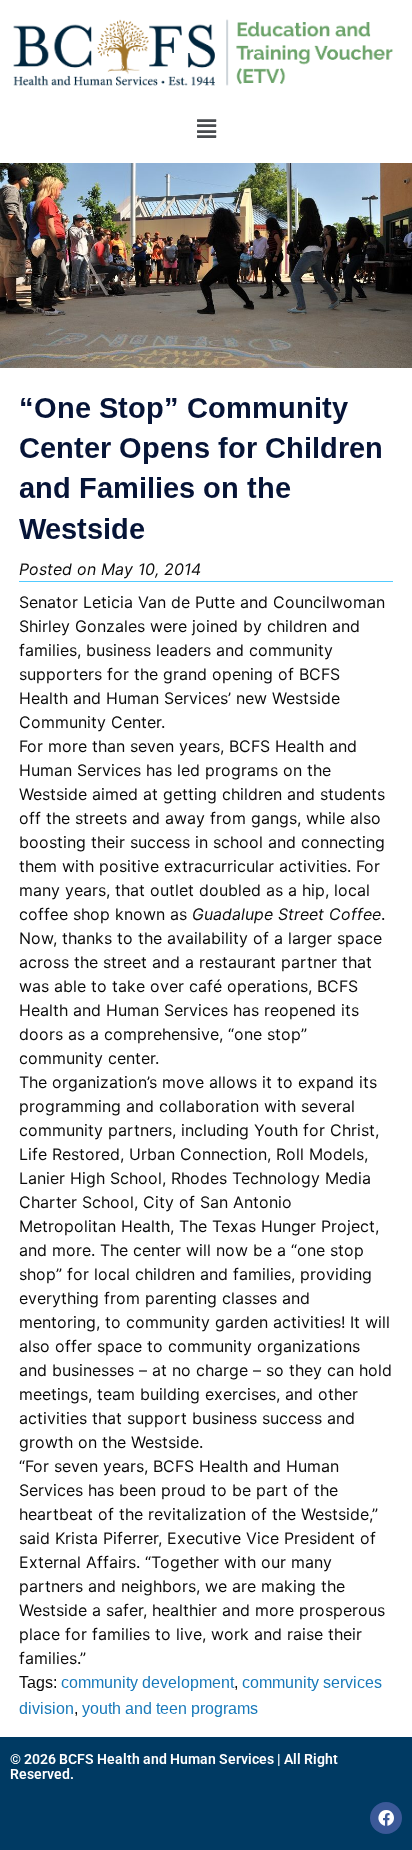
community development (147, 1682)
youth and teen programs (170, 1708)
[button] (206, 128)
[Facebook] (386, 1818)
